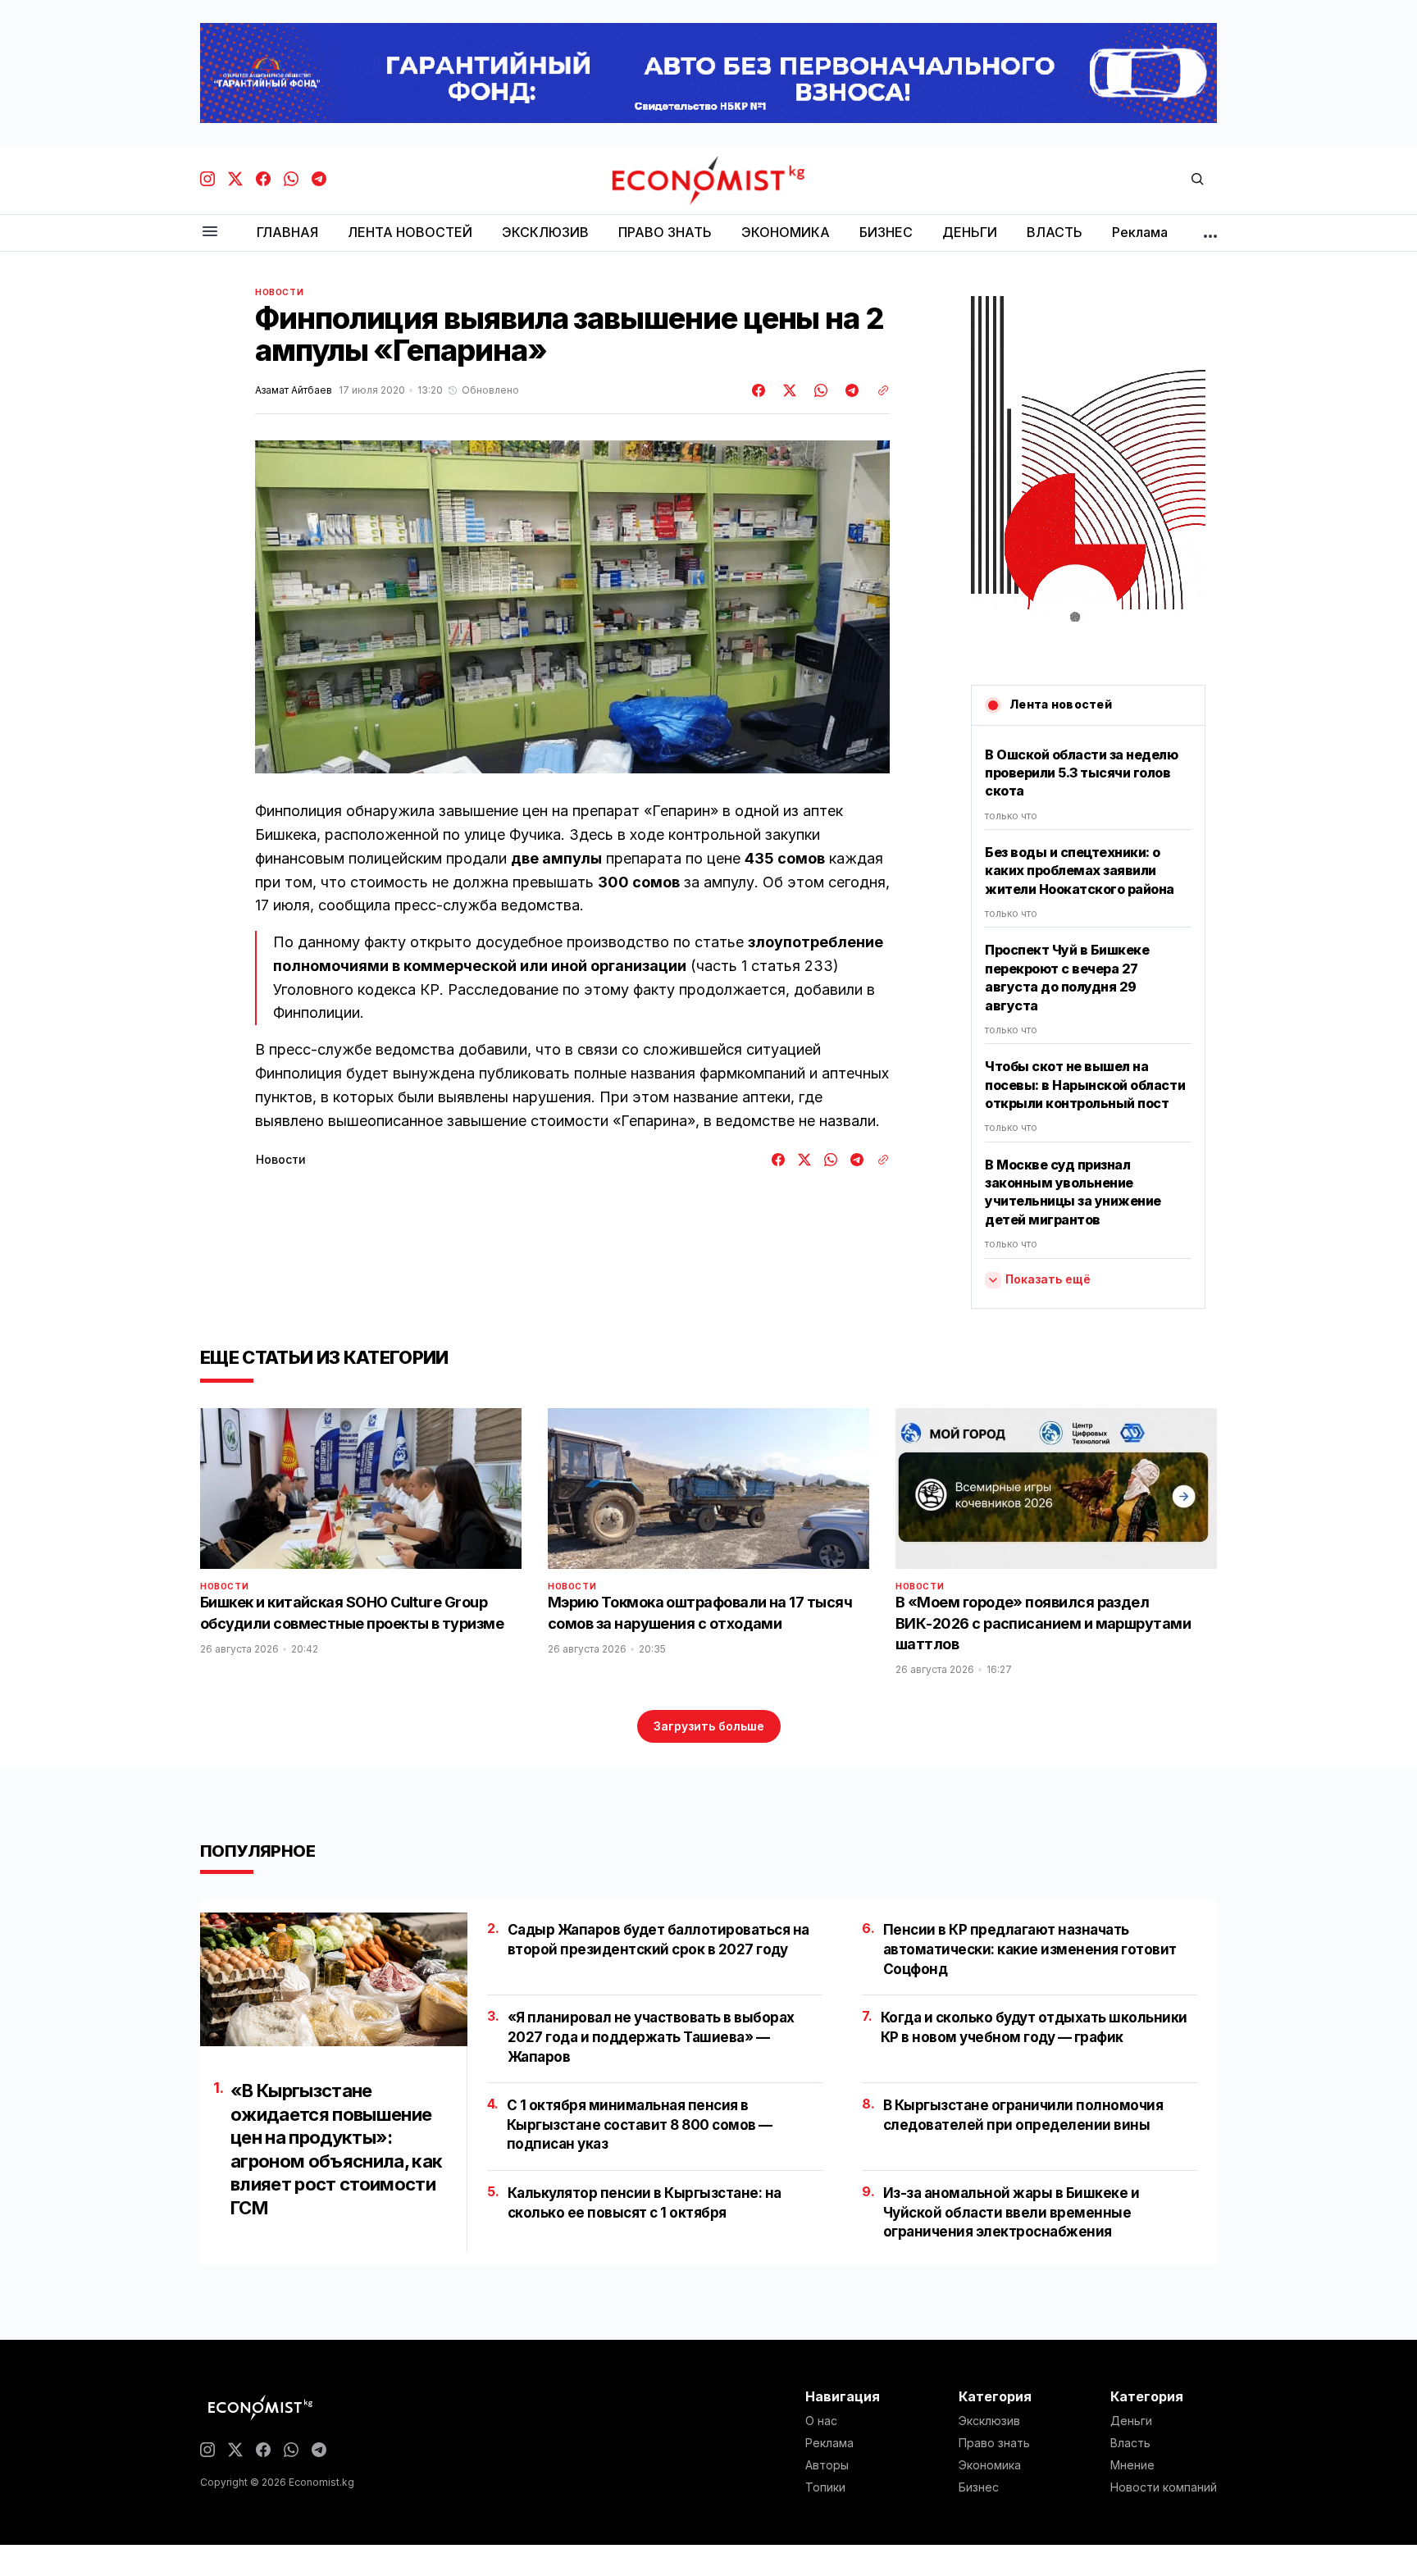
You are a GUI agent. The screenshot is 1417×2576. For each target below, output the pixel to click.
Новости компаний (1164, 2487)
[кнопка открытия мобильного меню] (210, 233)
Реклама (829, 2443)
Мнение (1132, 2465)
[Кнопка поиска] (1197, 180)
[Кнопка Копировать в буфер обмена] (877, 390)
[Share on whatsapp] (818, 390)
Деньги (1131, 2421)
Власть (1130, 2443)
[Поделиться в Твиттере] (787, 390)
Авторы (827, 2465)
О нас (821, 2421)
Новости (279, 292)
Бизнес (979, 2487)
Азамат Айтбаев (294, 390)
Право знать (994, 2443)
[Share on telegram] (850, 390)
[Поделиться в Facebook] (759, 390)
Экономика (990, 2465)
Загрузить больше (709, 1726)
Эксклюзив (989, 2421)
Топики (825, 2487)
